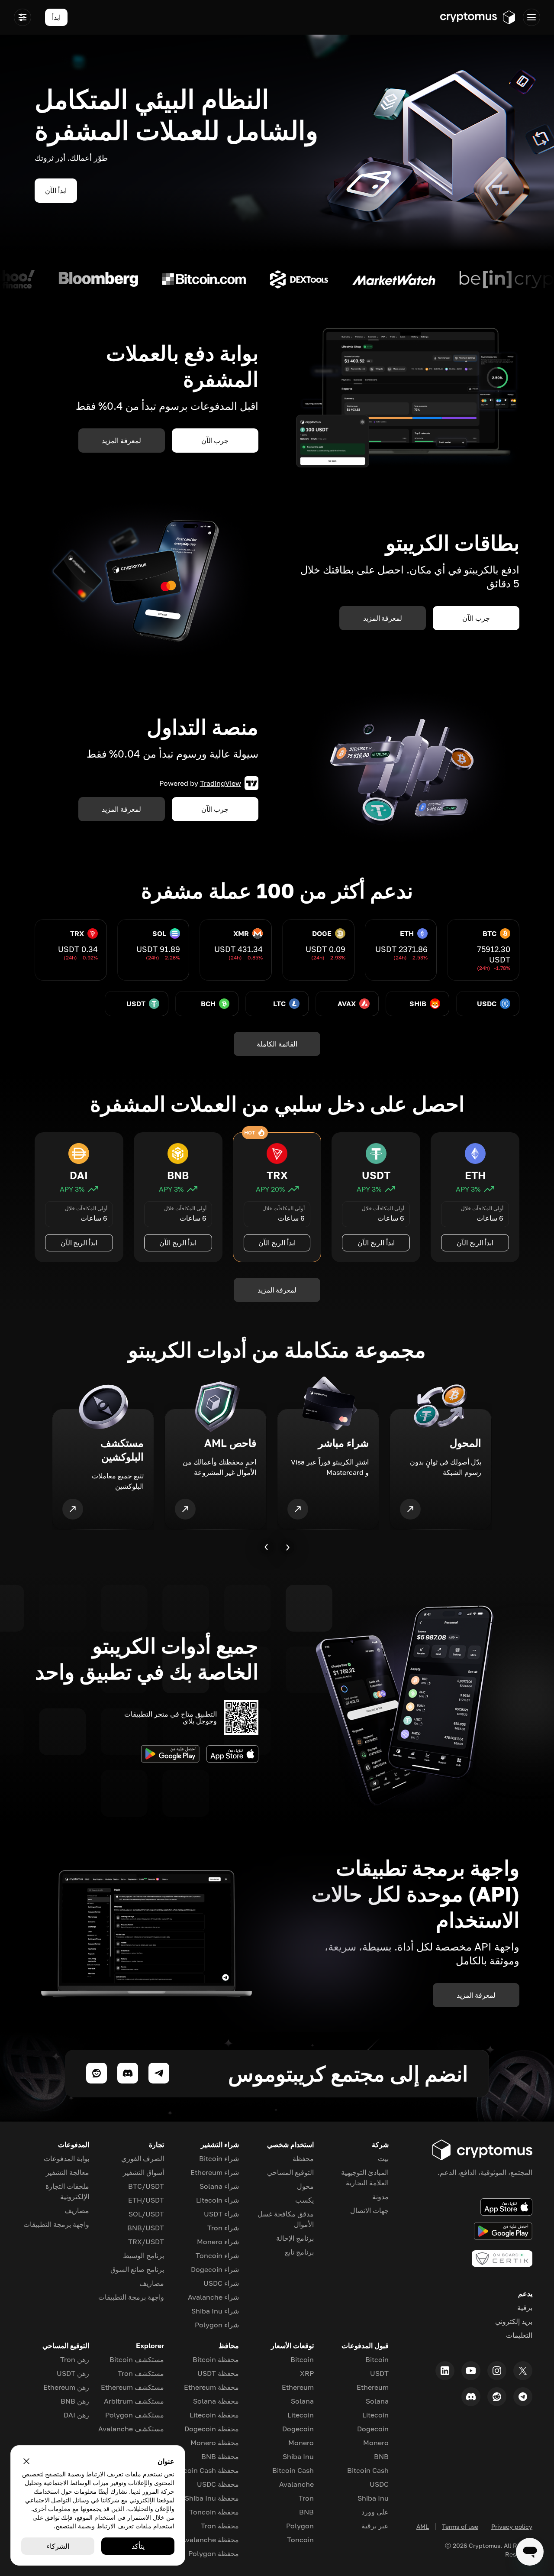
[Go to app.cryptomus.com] (478, 17)
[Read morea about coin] (479, 279)
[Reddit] (497, 2397)
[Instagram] (497, 2371)
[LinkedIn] (445, 2371)
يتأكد (138, 2546)
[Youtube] (471, 2371)
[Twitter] (523, 2371)
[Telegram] (523, 2397)
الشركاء (58, 2546)
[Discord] (471, 2397)
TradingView (221, 783)
